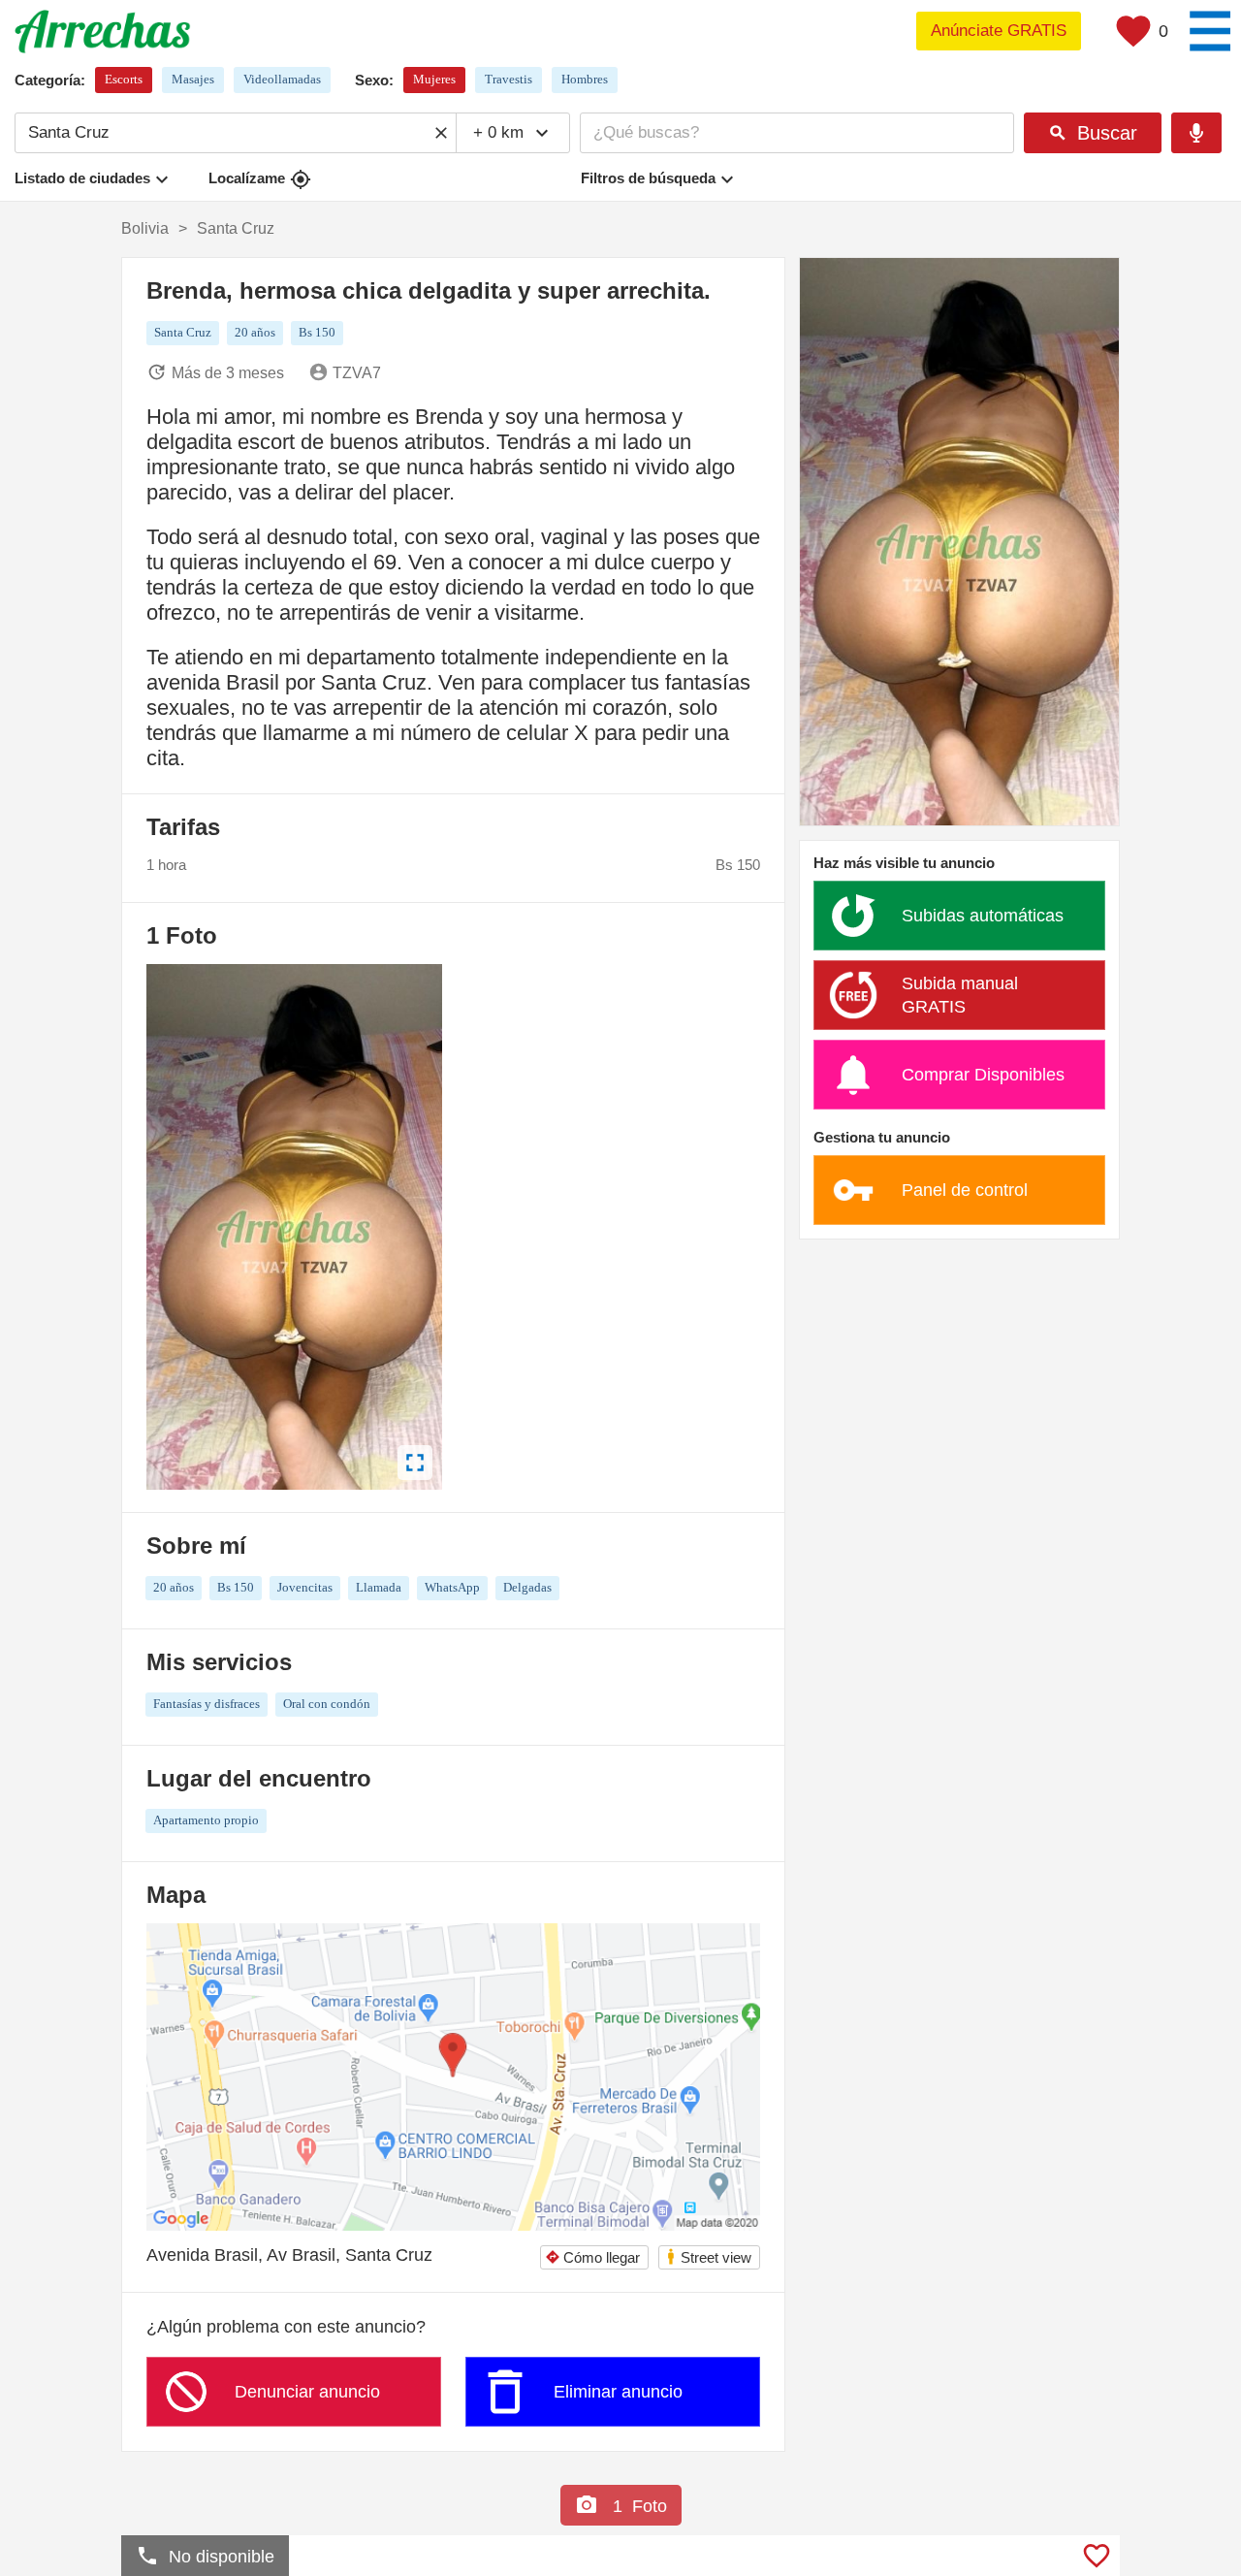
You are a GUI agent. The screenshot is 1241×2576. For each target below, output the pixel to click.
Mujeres (434, 79)
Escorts (124, 79)
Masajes (193, 79)
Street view (708, 2256)
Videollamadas (282, 79)
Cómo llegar (592, 2257)
